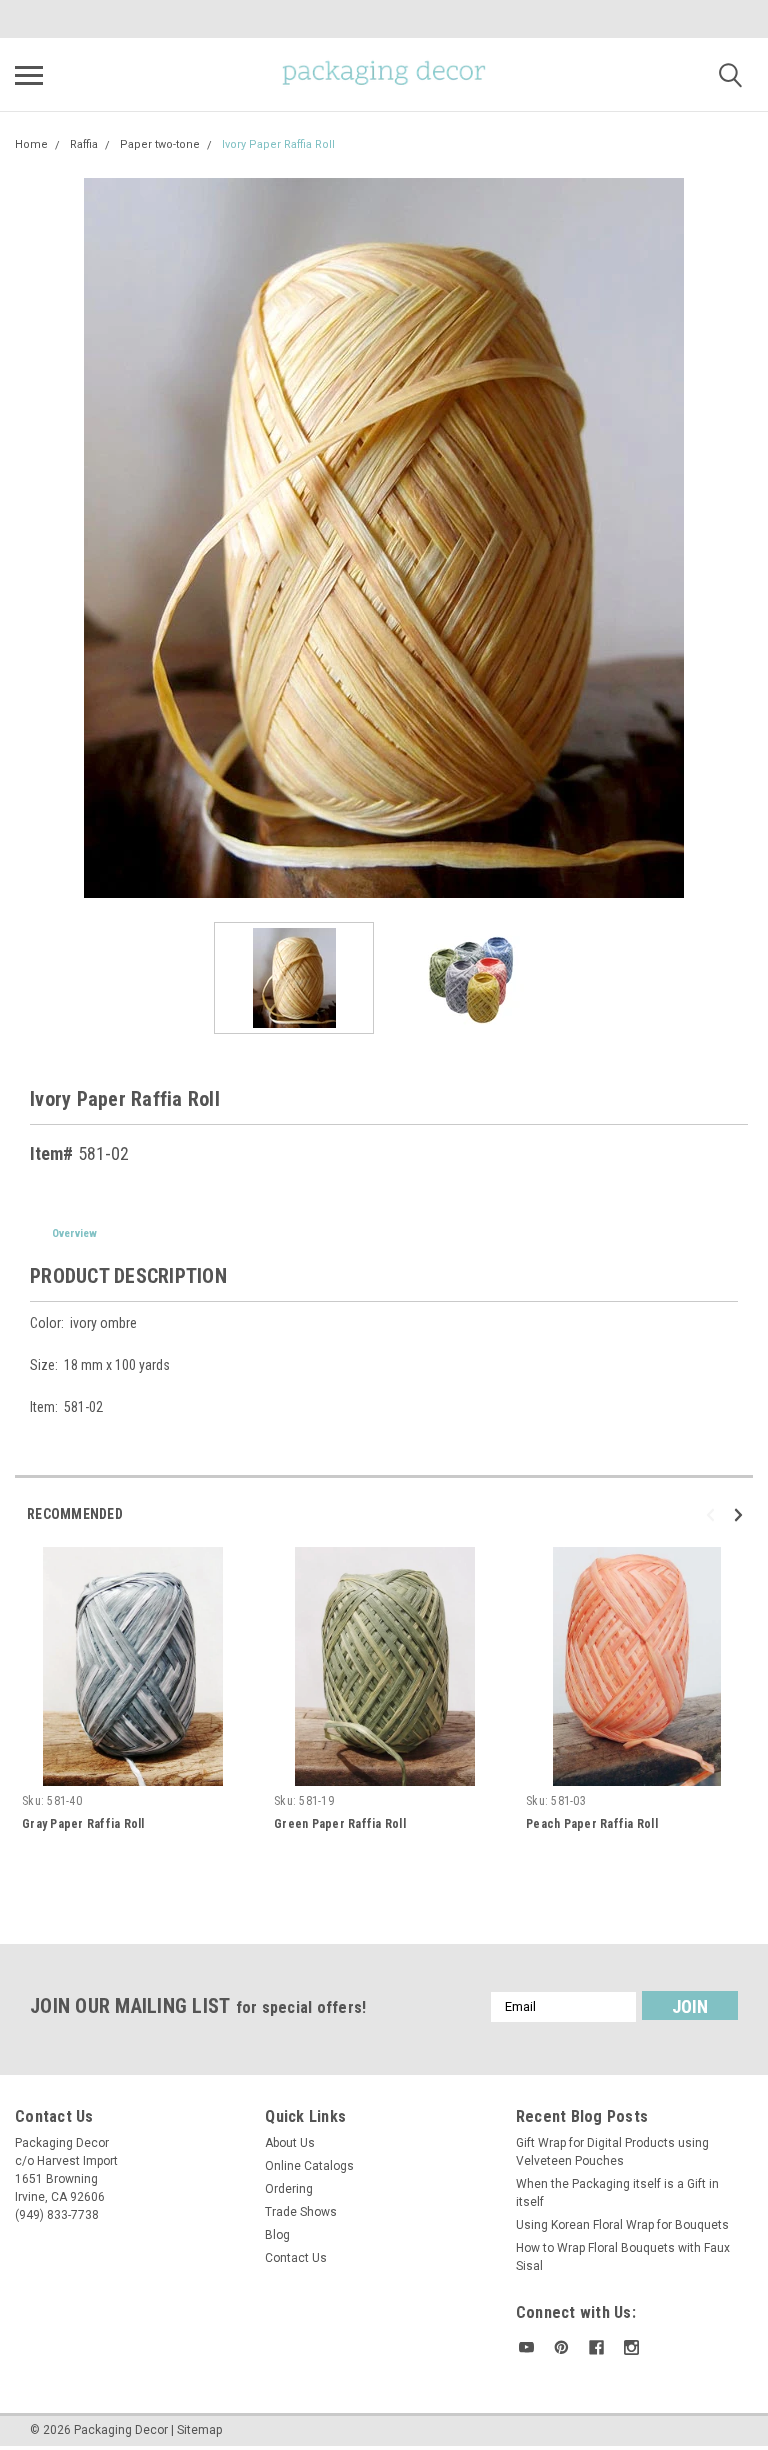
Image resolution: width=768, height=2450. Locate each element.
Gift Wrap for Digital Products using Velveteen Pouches (612, 2152)
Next (738, 538)
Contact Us (296, 2258)
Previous (30, 538)
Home (31, 144)
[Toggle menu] (29, 75)
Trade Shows (301, 2212)
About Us (290, 2143)
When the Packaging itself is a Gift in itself (617, 2193)
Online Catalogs (309, 2166)
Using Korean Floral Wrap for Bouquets (622, 2225)
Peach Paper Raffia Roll (592, 1824)
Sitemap (199, 2430)
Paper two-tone (160, 144)
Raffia (84, 144)
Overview (74, 1233)
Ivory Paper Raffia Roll (278, 144)
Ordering (289, 2189)
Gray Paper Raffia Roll (83, 1824)
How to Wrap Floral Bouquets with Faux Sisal (623, 2257)
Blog (277, 2235)
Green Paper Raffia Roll (340, 1824)
